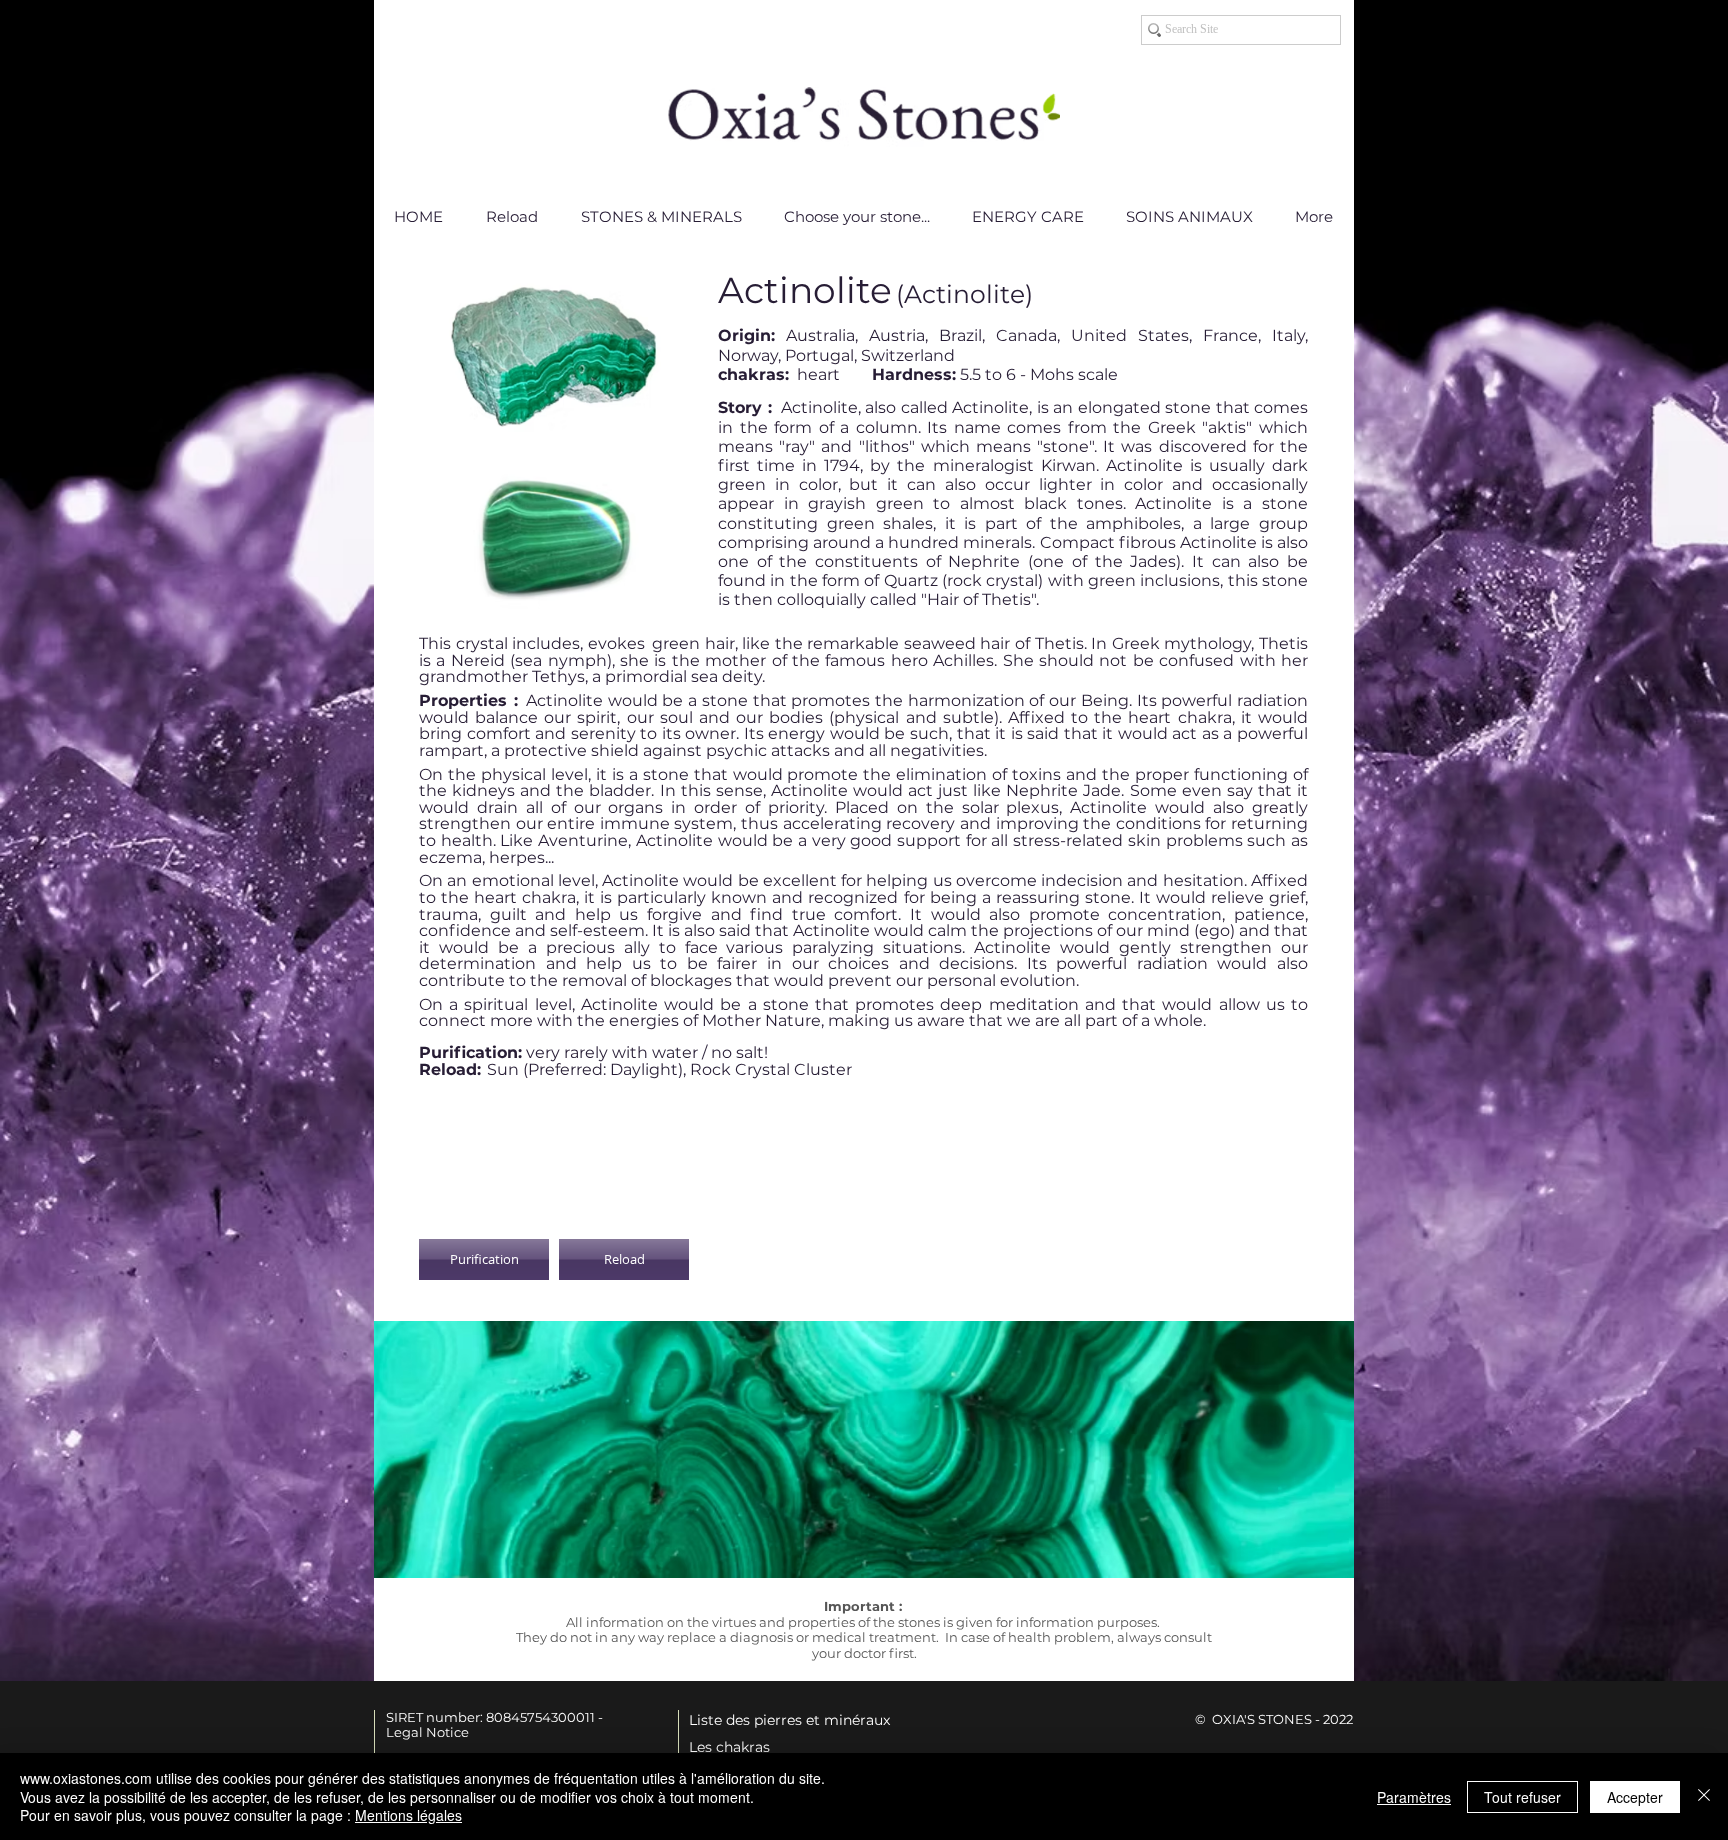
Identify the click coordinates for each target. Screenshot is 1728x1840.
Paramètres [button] (1414, 1797)
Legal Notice (427, 1732)
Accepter (1635, 1797)
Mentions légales (408, 1815)
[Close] (1704, 1796)
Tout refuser (1522, 1797)
